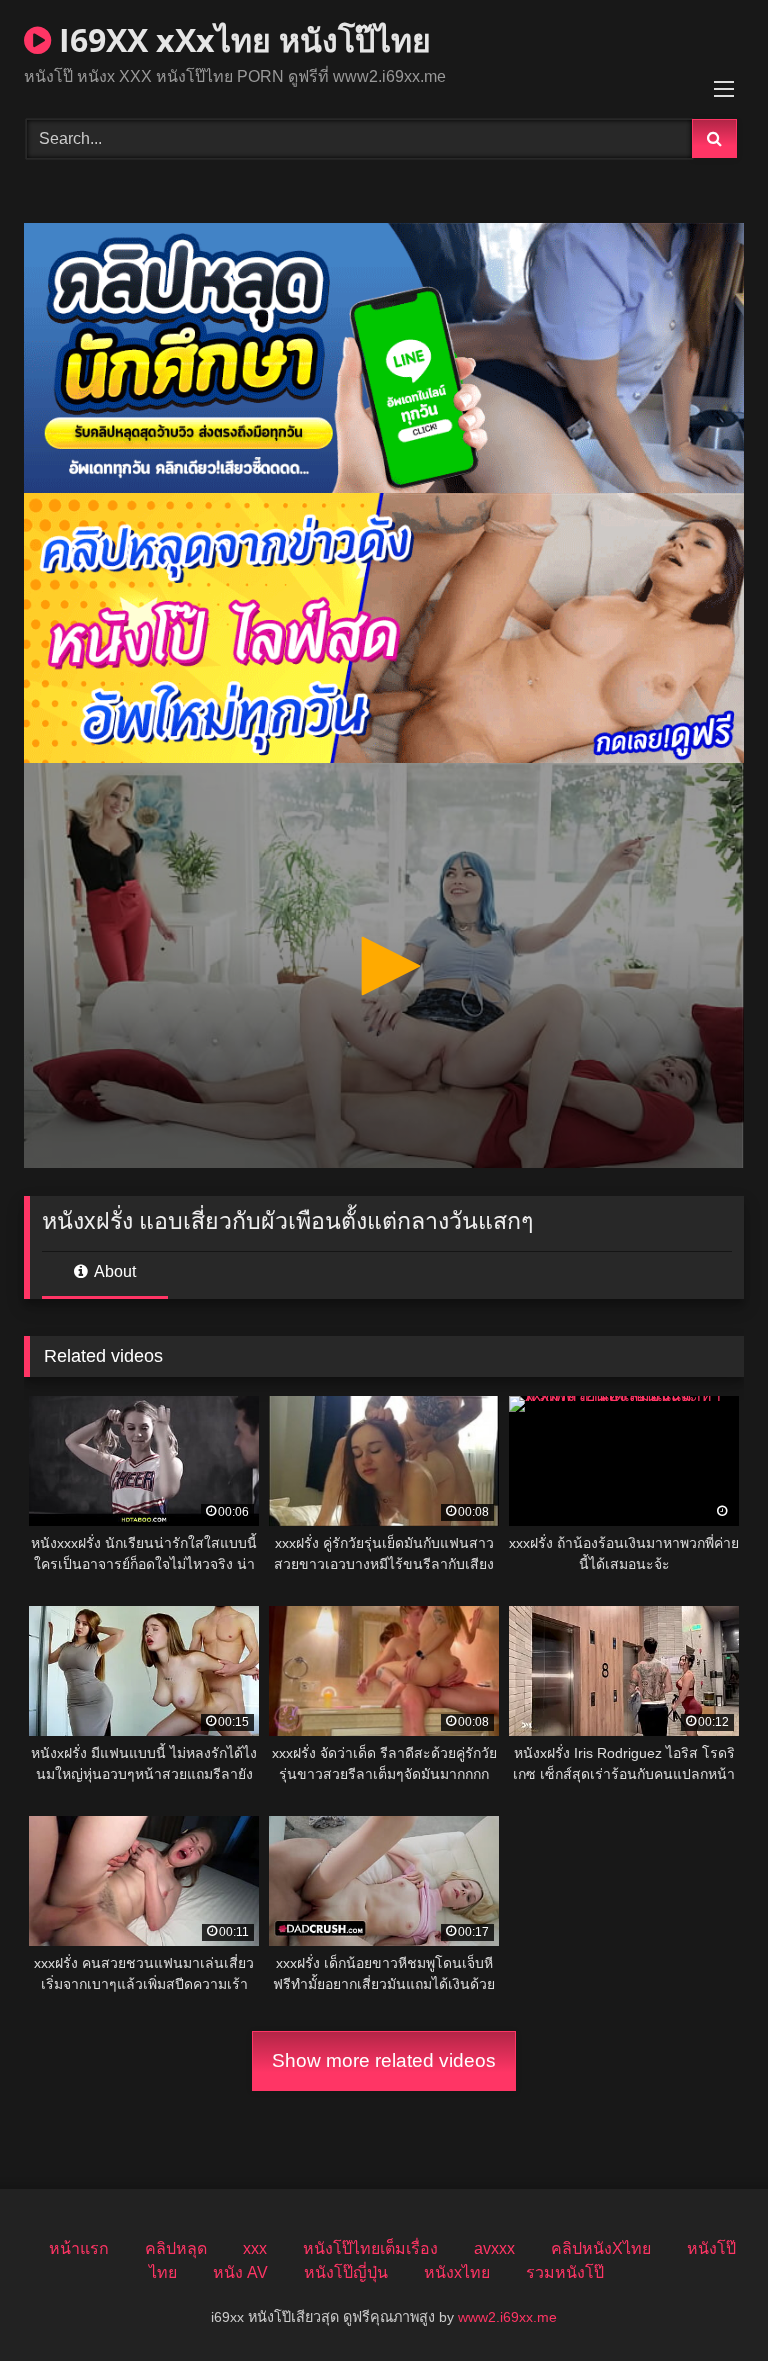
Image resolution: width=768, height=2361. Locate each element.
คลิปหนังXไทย (601, 2248)
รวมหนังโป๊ (565, 2272)
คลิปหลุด (176, 2248)
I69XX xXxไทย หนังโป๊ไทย (241, 39)
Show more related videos (384, 2060)
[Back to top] (706, 2301)
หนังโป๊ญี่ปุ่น (346, 2272)
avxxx (494, 2248)
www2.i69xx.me (507, 2317)
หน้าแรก (79, 2248)
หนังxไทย (457, 2272)
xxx (255, 2248)
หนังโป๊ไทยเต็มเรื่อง (370, 2248)
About (113, 1271)
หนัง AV (240, 2272)
